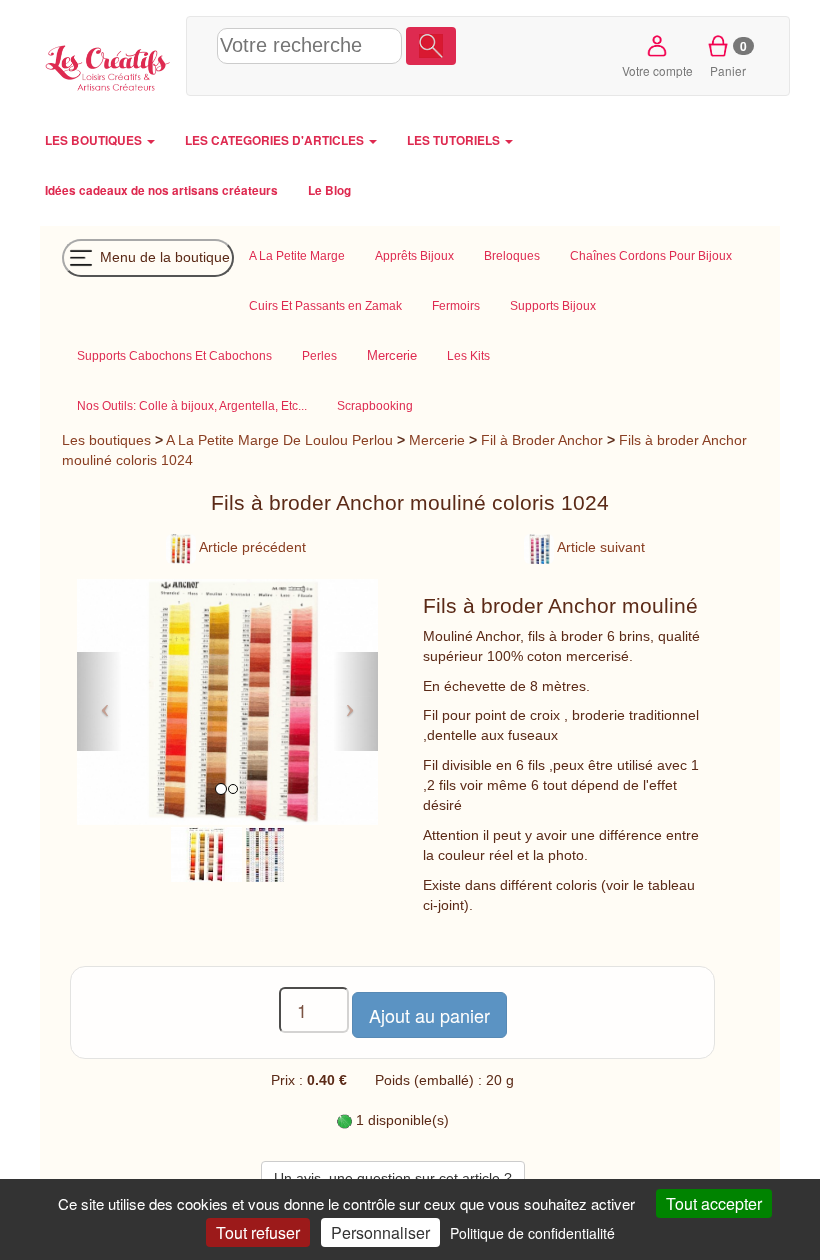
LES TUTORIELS (455, 140)
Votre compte (657, 70)
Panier (728, 58)
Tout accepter (714, 1203)
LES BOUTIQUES (95, 140)
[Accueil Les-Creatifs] (108, 65)
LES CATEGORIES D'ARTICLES (276, 140)
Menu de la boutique (163, 256)
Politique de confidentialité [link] (532, 1233)
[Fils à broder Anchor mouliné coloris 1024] (207, 853)
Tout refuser (258, 1232)
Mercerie (437, 440)
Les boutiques (106, 440)
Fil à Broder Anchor (542, 440)
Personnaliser (380, 1232)
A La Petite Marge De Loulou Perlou (279, 440)
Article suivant (599, 547)
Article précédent (251, 547)
